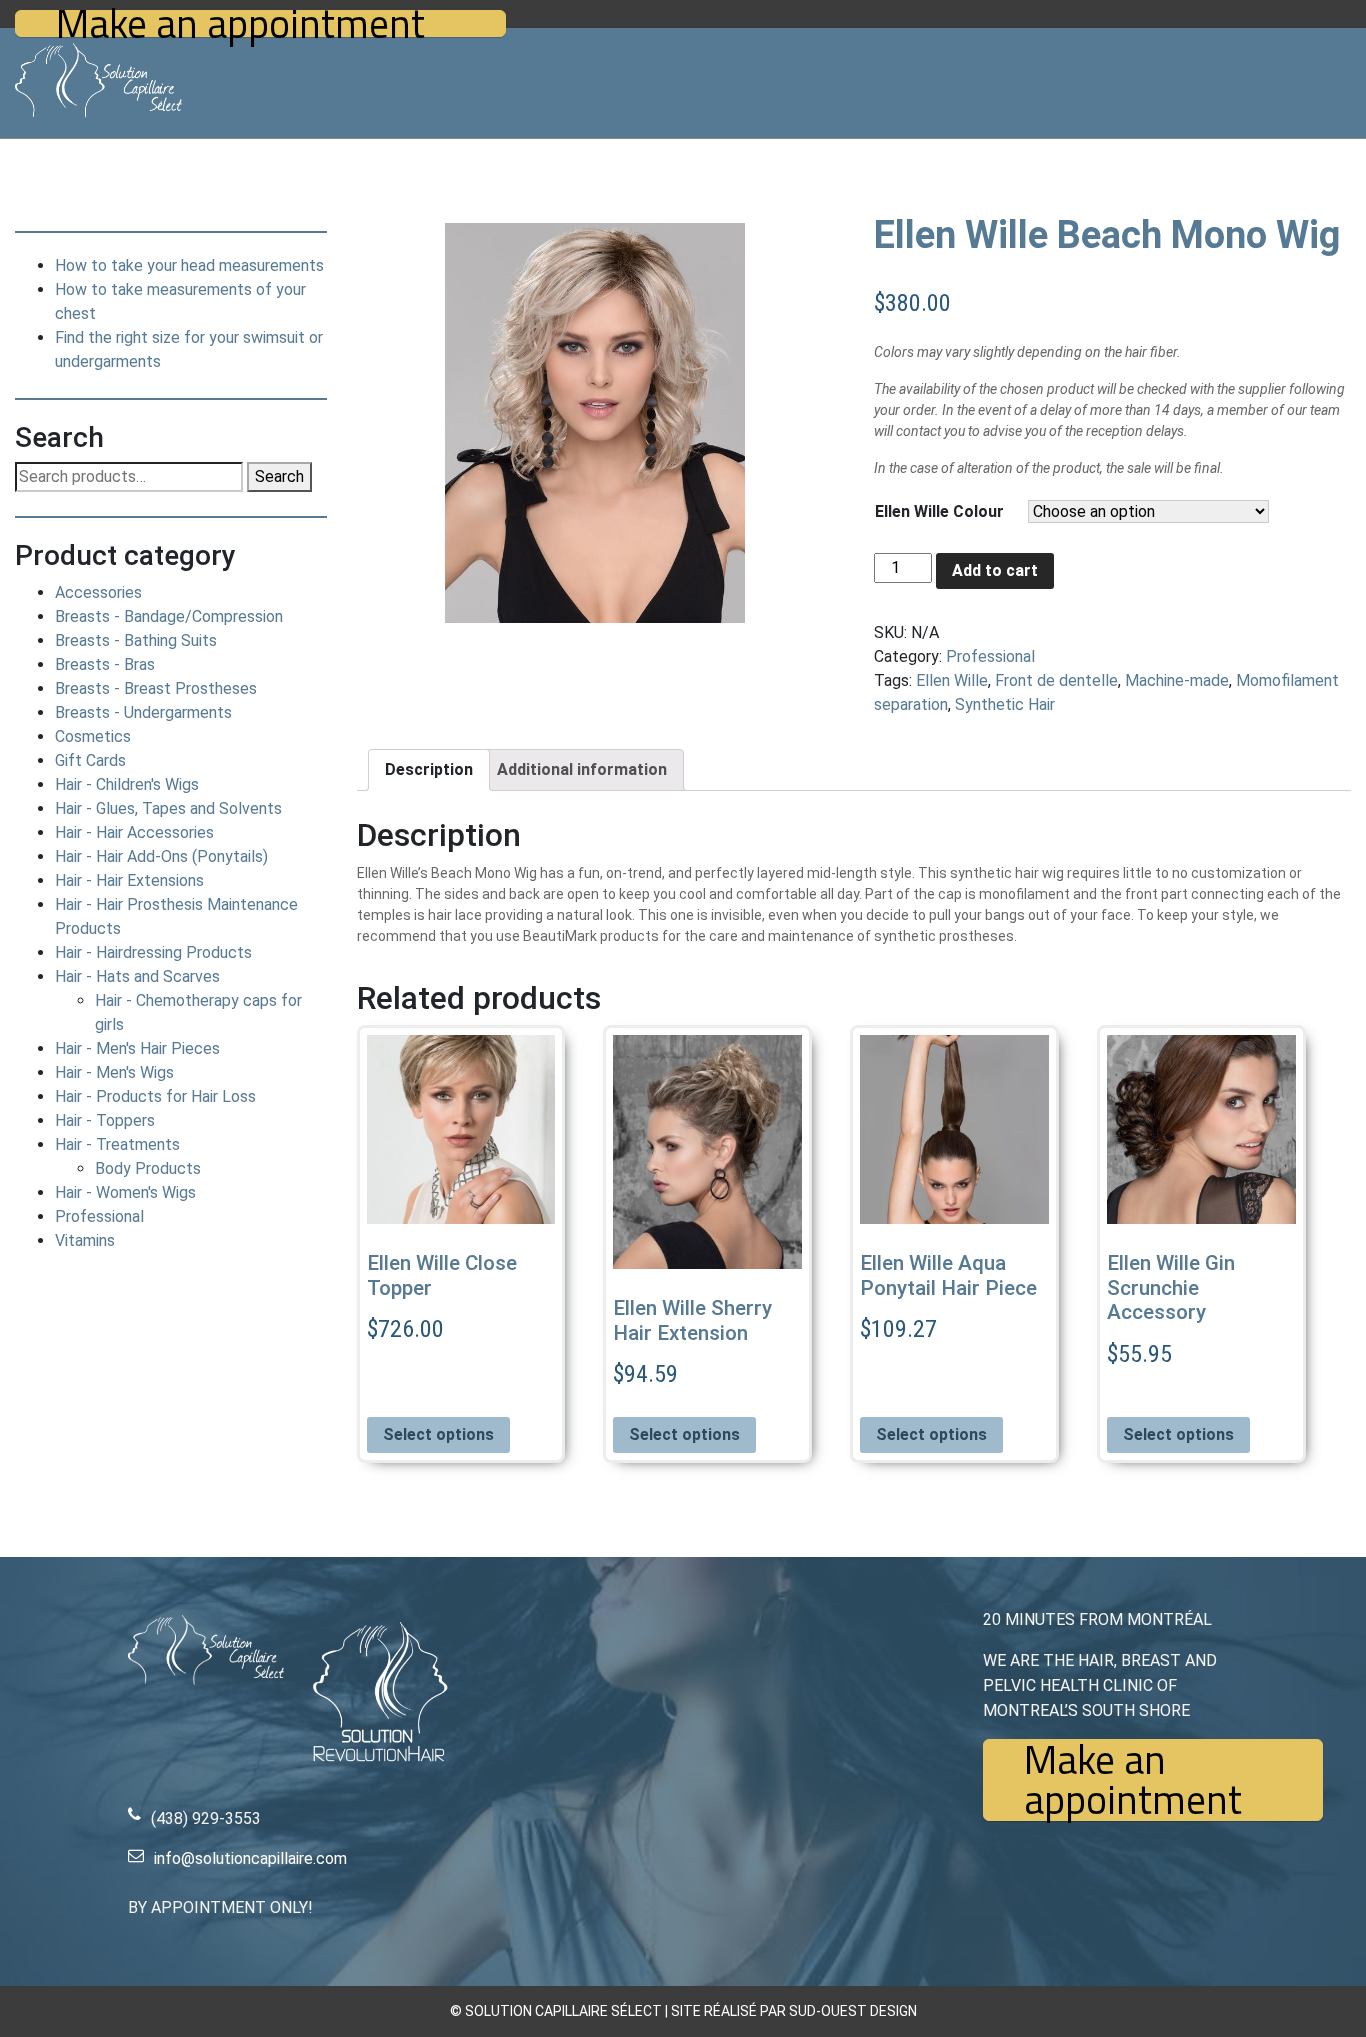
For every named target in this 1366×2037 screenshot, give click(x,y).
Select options (438, 1434)
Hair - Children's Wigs (127, 784)
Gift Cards (90, 760)
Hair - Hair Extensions (129, 880)
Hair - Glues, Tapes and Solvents (168, 808)
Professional (99, 1216)
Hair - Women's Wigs (125, 1192)
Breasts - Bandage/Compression (169, 616)
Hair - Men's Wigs (114, 1072)
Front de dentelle (1056, 680)
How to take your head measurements (189, 265)
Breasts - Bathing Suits (136, 640)
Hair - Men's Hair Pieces (137, 1048)
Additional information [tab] (582, 769)
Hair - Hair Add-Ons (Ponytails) (161, 856)
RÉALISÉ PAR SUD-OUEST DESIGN (810, 2011)
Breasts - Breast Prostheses (156, 688)
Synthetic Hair (1005, 704)
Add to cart (995, 570)
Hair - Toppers (105, 1120)
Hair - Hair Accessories (134, 832)
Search (279, 476)
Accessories (98, 592)
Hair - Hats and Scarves (137, 976)
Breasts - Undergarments (143, 712)
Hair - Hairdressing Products (153, 952)
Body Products (148, 1168)
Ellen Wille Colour (939, 511)
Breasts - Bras (105, 664)
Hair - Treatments (117, 1144)
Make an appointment (240, 23)
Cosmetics (93, 736)
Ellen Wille (952, 680)
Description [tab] (429, 769)
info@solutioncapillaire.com (250, 1858)
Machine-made (1177, 680)
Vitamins (85, 1240)
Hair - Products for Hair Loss (155, 1096)
